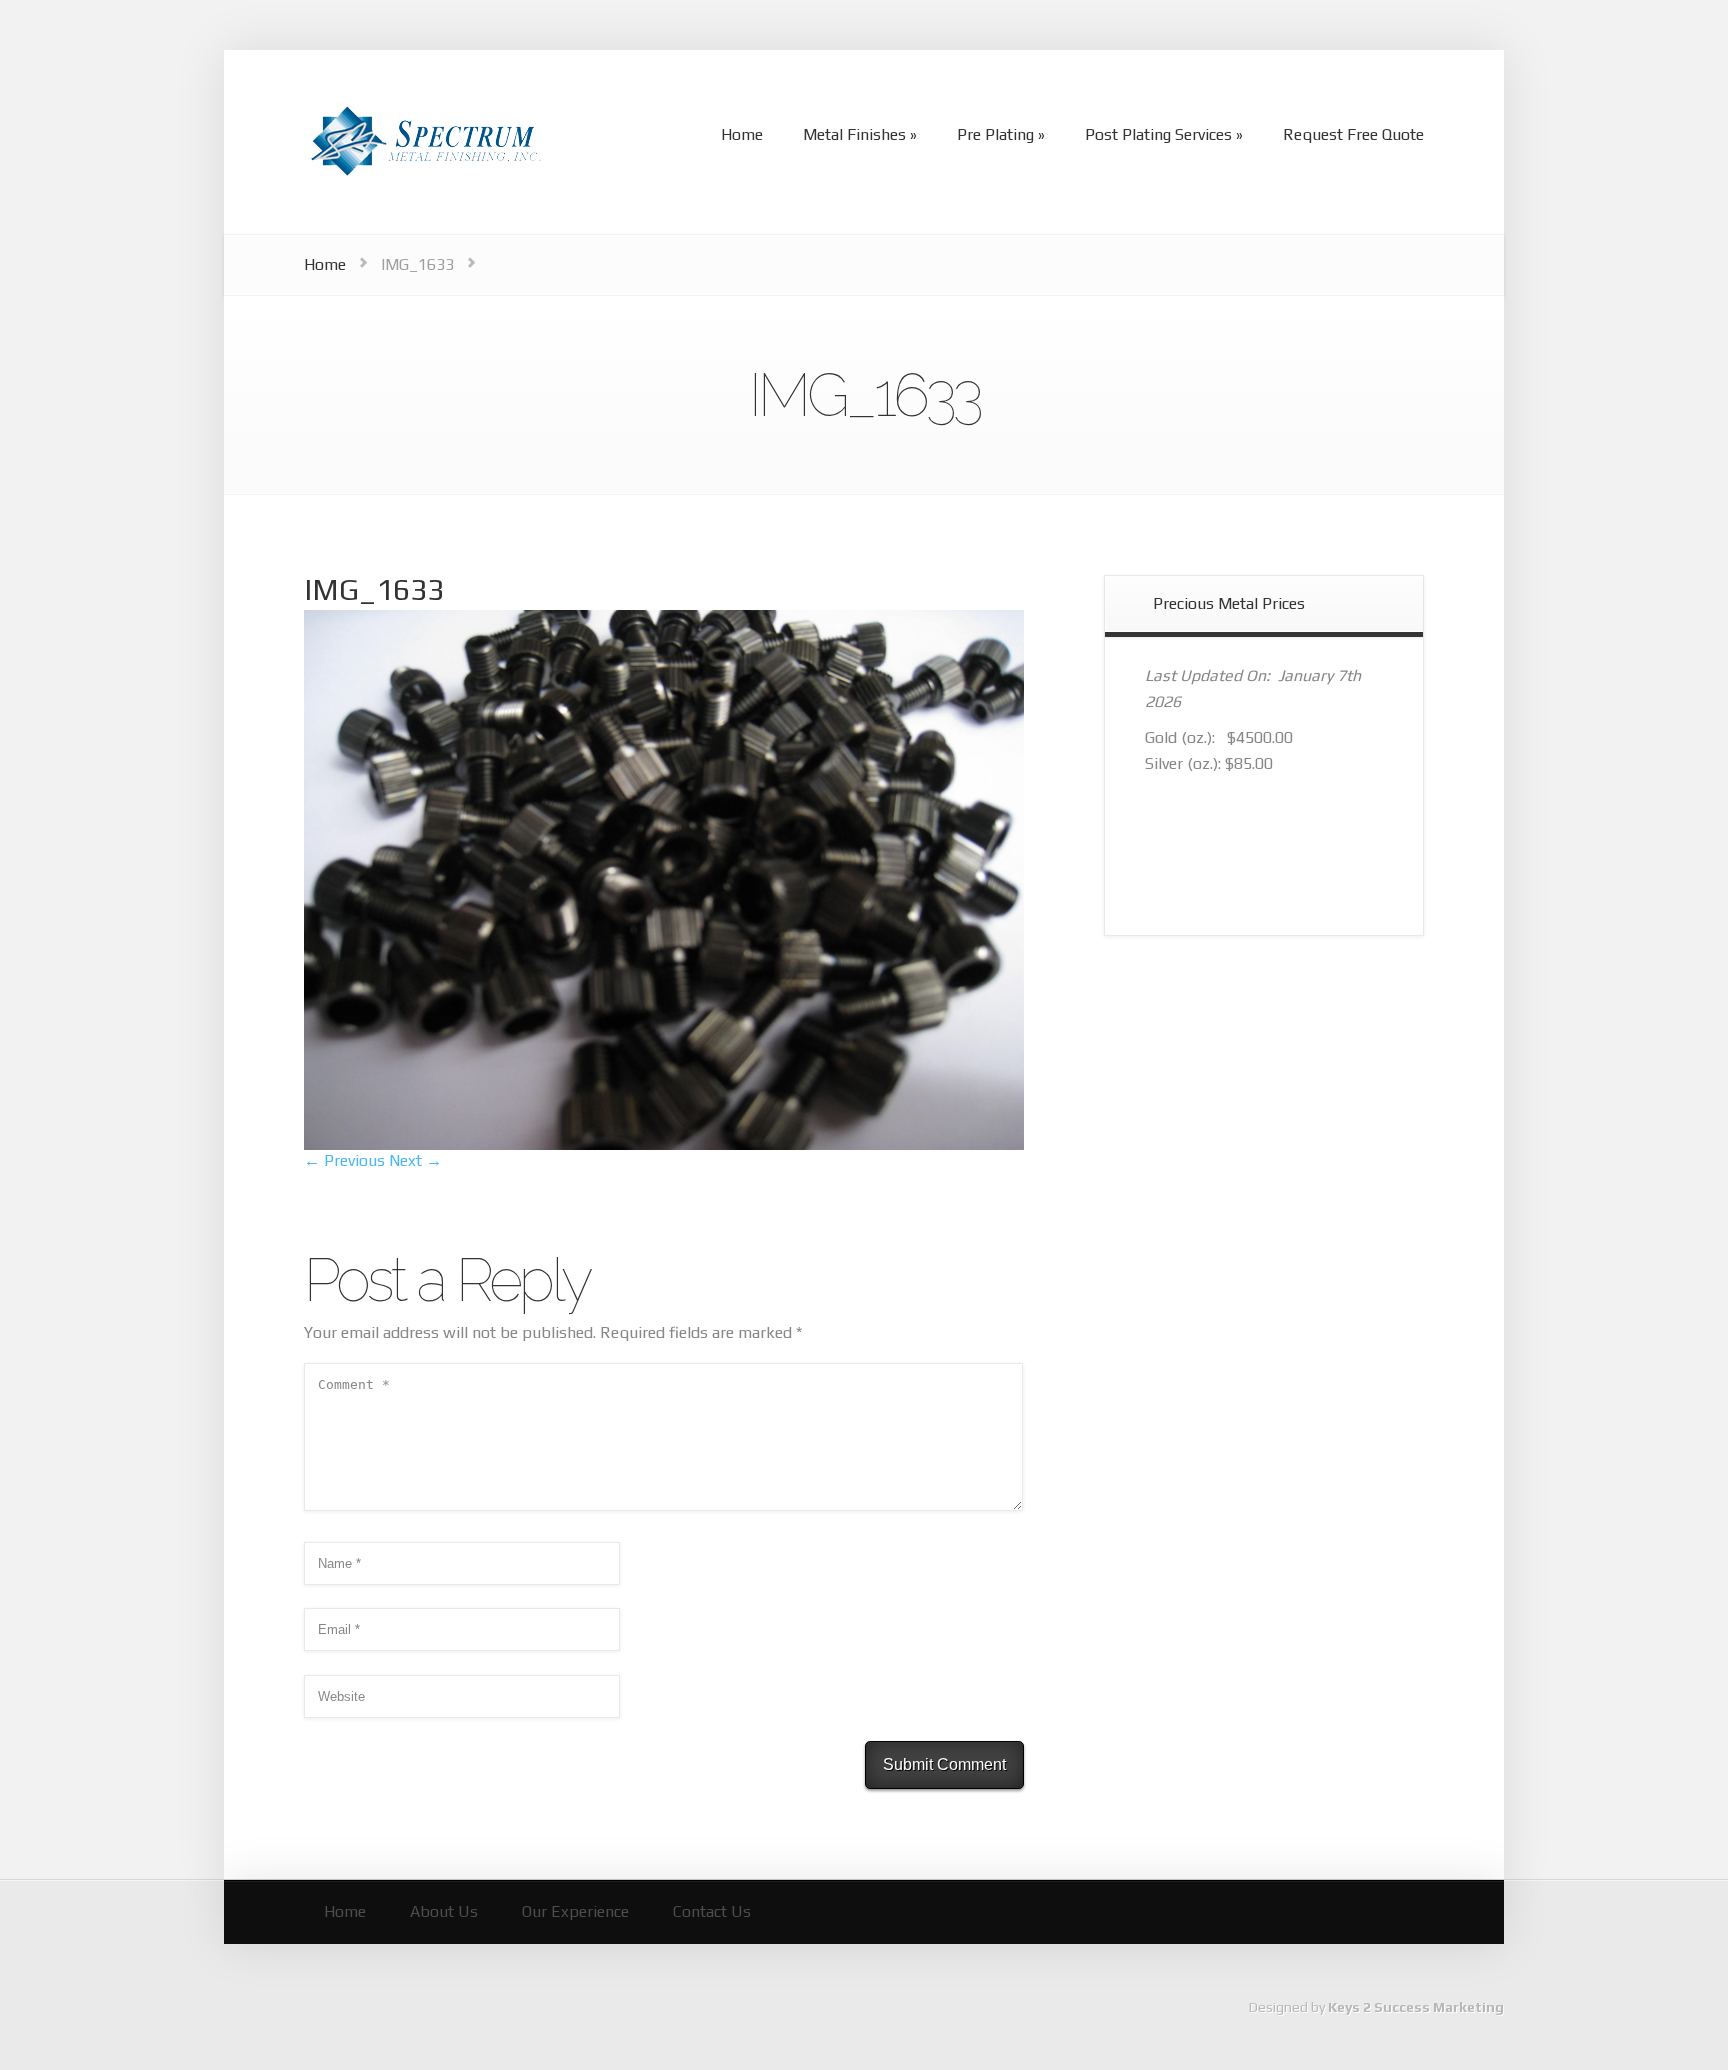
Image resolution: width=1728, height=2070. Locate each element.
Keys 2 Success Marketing (1416, 2007)
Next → (415, 1160)
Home (325, 264)
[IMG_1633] (664, 1144)
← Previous (344, 1160)
